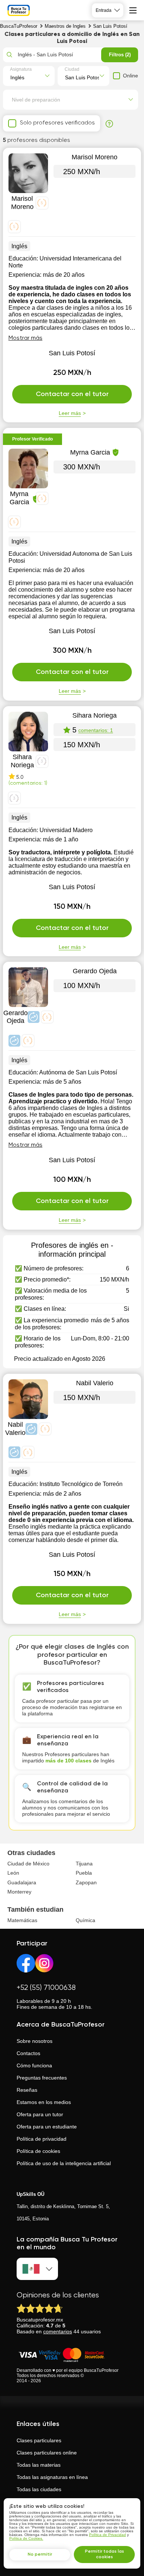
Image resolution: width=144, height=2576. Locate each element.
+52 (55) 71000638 (46, 1988)
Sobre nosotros (35, 2041)
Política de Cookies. (26, 2538)
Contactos (28, 2053)
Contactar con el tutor (72, 394)
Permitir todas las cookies (104, 2554)
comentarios (58, 2331)
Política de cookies (38, 2151)
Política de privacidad (42, 2139)
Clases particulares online (47, 2453)
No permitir (40, 2555)
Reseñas (27, 2090)
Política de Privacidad (107, 2535)
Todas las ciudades (39, 2489)
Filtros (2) (120, 55)
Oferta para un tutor (40, 2114)
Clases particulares (39, 2440)
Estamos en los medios (44, 2102)
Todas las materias (39, 2465)
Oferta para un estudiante (47, 2127)
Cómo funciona (34, 2065)
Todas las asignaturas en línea (52, 2477)
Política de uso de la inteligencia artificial (64, 2163)
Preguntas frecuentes (42, 2078)
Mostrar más (25, 338)
